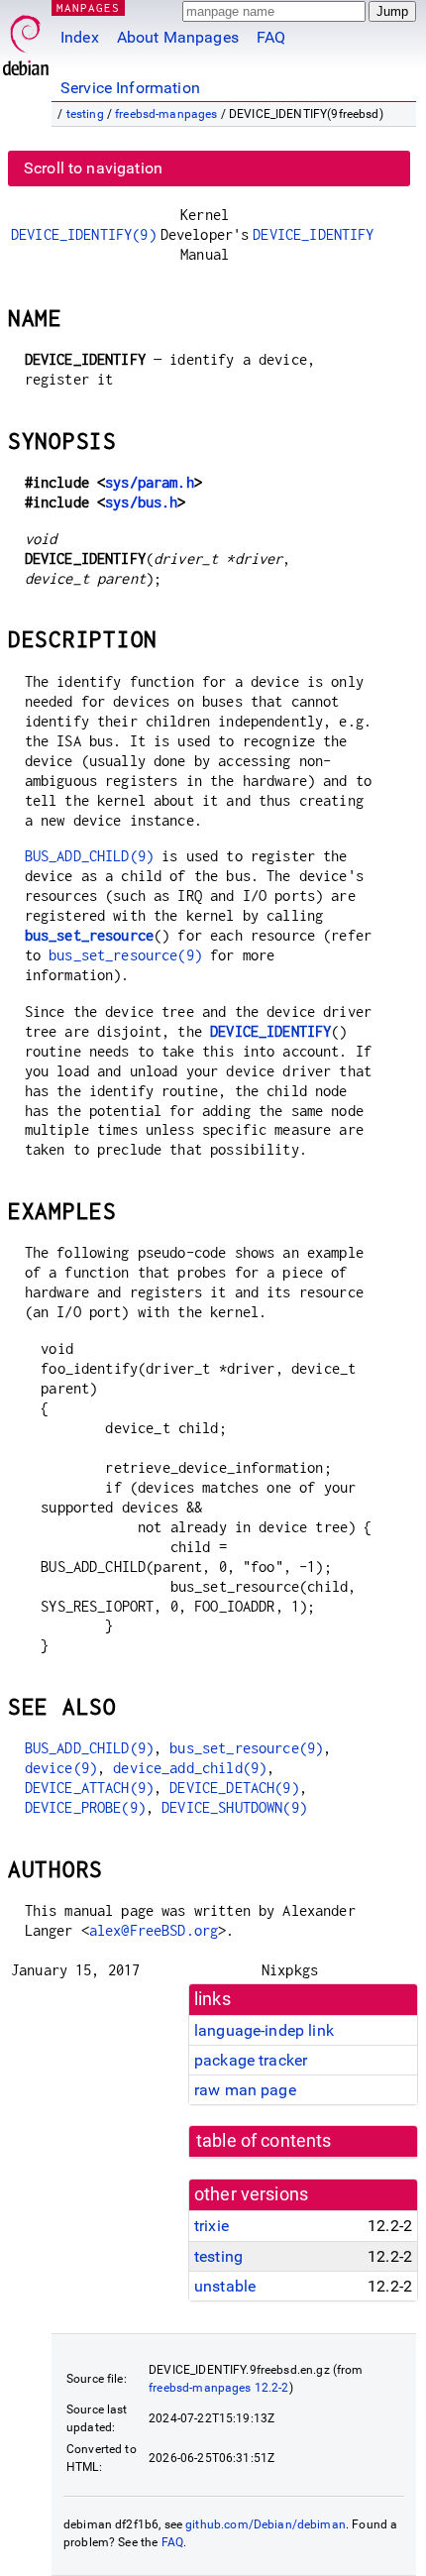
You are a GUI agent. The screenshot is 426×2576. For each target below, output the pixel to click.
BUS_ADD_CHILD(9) (89, 856)
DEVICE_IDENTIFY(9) (84, 234)
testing (85, 114)
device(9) (61, 1768)
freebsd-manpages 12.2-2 (218, 2388)
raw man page (245, 2090)
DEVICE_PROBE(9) (85, 1807)
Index (80, 37)
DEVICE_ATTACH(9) (89, 1788)
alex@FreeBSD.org (154, 1930)
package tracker (251, 2060)
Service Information (130, 88)
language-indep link (264, 2030)
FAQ (271, 37)
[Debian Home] (26, 40)
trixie (212, 2226)
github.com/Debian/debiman (266, 2524)
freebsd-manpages (166, 114)
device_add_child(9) (190, 1768)
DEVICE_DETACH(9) (234, 1788)
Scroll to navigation (93, 168)
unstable (225, 2286)
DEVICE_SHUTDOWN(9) (234, 1807)
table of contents (264, 2141)
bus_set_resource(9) (125, 955)
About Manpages (178, 37)
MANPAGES (88, 7)
